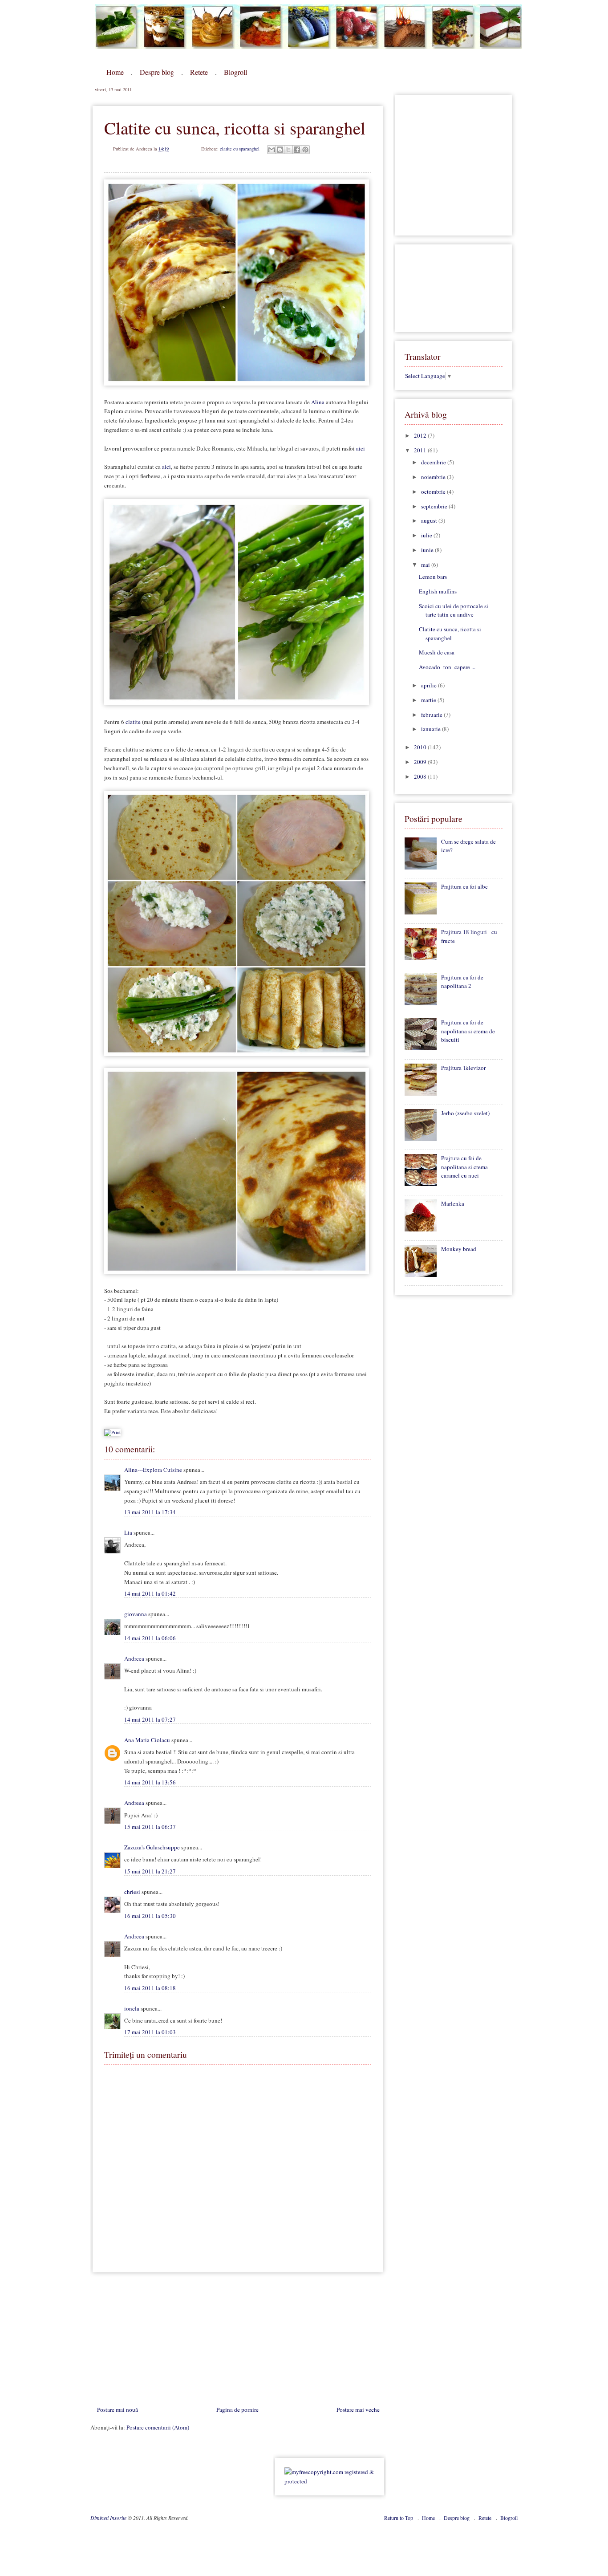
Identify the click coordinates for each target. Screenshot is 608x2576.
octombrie (434, 492)
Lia (128, 1532)
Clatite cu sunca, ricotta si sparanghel (450, 634)
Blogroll (235, 72)
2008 (421, 776)
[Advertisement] (157, 2341)
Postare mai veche (358, 2409)
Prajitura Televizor (463, 1068)
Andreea (134, 1658)
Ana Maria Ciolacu (147, 1740)
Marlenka (453, 1203)
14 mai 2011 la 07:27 (150, 1719)
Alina (318, 402)
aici (361, 448)
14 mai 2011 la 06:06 (150, 1638)
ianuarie (432, 729)
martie (429, 700)
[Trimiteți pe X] (288, 150)
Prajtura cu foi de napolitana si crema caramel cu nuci (464, 1167)
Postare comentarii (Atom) (158, 2427)
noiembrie (434, 477)
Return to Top (399, 2518)
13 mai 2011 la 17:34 (150, 1512)
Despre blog (157, 72)
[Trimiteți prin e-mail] (272, 150)
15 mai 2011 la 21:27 (150, 1871)
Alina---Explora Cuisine (153, 1470)
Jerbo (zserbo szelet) (465, 1113)
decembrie (434, 462)
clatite (133, 722)
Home (115, 72)
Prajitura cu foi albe (464, 886)
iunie (428, 550)
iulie (427, 535)
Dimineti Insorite (109, 2518)
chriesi (132, 1892)
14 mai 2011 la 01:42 (150, 1593)
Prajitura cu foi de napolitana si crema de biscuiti (468, 1031)
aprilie (430, 685)
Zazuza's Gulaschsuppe (152, 1847)
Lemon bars (433, 577)
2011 (421, 450)
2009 (421, 762)
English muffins (438, 591)
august (430, 520)
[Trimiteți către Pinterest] (305, 150)
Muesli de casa (437, 652)
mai (426, 565)
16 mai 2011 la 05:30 (150, 1916)
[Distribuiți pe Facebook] (297, 150)
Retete (199, 72)
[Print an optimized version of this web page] (112, 1432)
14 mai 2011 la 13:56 (150, 1782)
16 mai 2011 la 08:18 (150, 1988)
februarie (432, 715)
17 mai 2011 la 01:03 (150, 2032)
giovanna (136, 1614)
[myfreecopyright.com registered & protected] (330, 2481)
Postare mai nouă (118, 2409)
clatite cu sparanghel (240, 149)
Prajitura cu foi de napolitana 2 (462, 982)
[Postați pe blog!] (280, 150)
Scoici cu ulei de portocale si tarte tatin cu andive (454, 610)
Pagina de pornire (237, 2409)
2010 (421, 747)
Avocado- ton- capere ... (447, 667)
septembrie (435, 506)
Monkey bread (459, 1249)
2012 (421, 435)
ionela (132, 2008)
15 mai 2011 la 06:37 (150, 1827)
